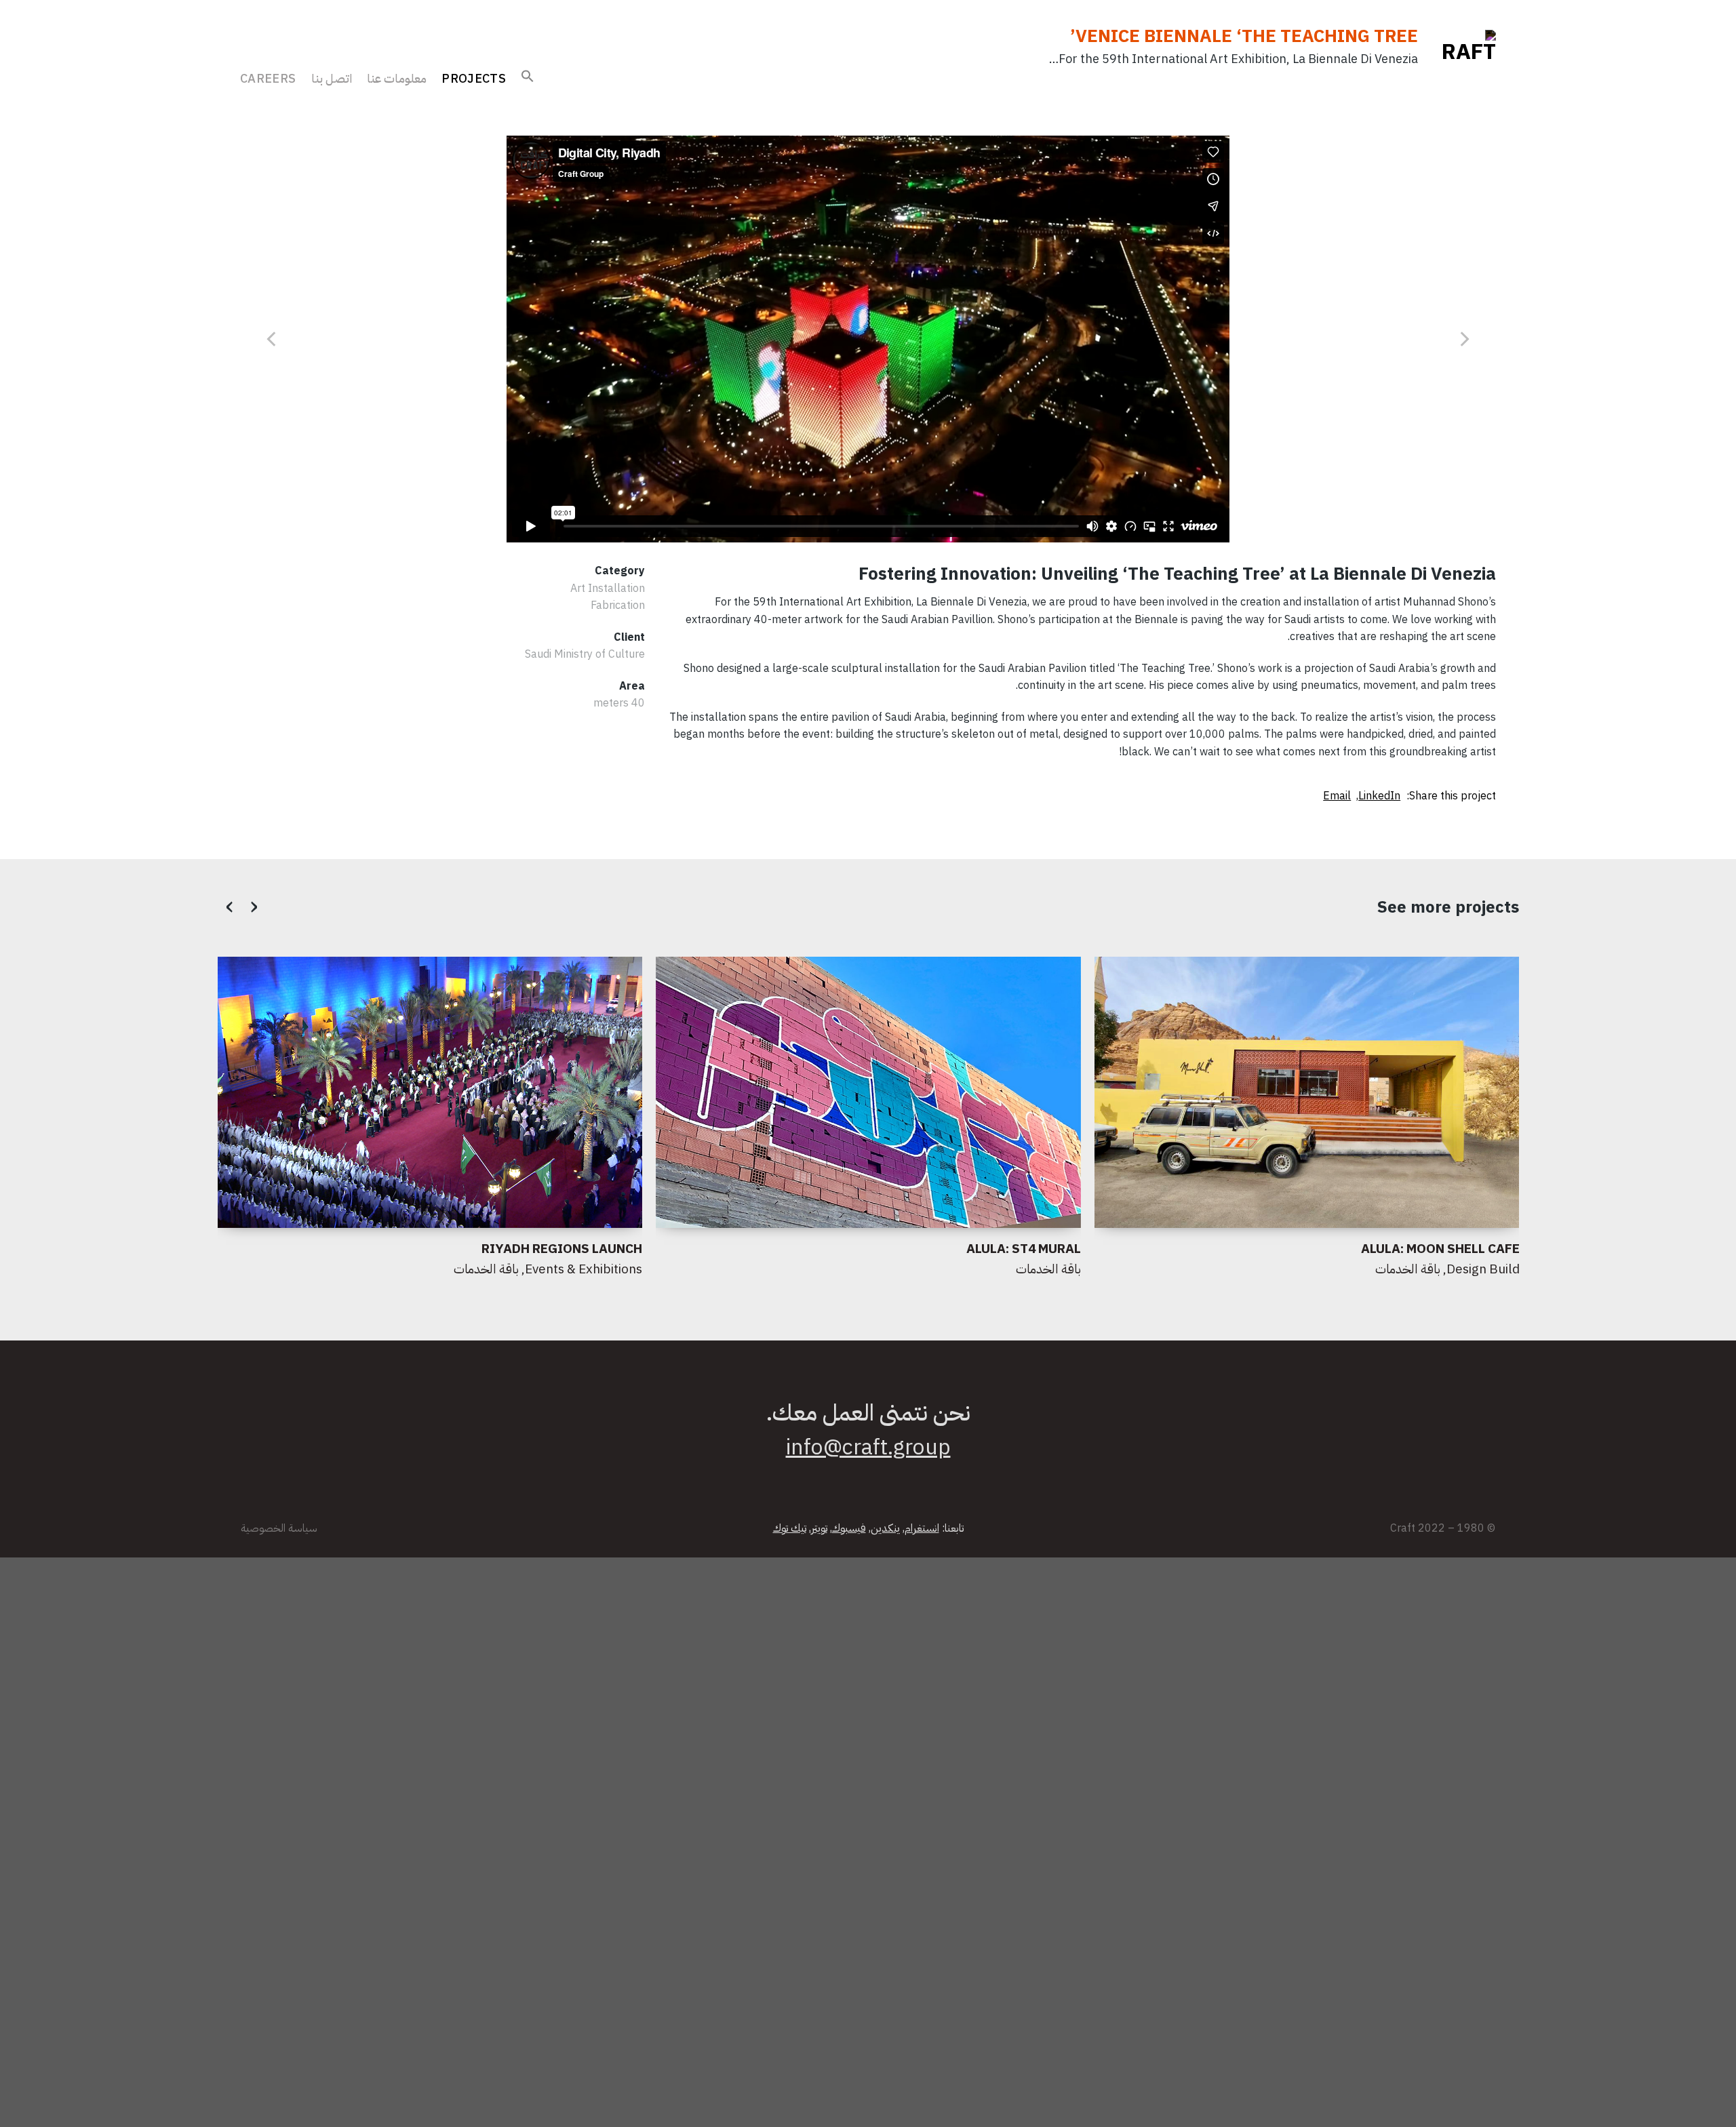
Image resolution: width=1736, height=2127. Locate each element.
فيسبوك (849, 1528)
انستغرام (922, 1528)
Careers (268, 78)
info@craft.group (868, 1447)
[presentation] (231, 906)
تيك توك (790, 1528)
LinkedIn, (1378, 796)
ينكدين (885, 1528)
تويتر (819, 1528)
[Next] (273, 339)
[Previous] (1463, 339)
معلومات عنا (397, 78)
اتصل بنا (332, 78)
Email (1337, 796)
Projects (474, 78)
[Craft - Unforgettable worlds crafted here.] (1457, 57)
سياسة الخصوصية (279, 1528)
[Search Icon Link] (528, 73)
